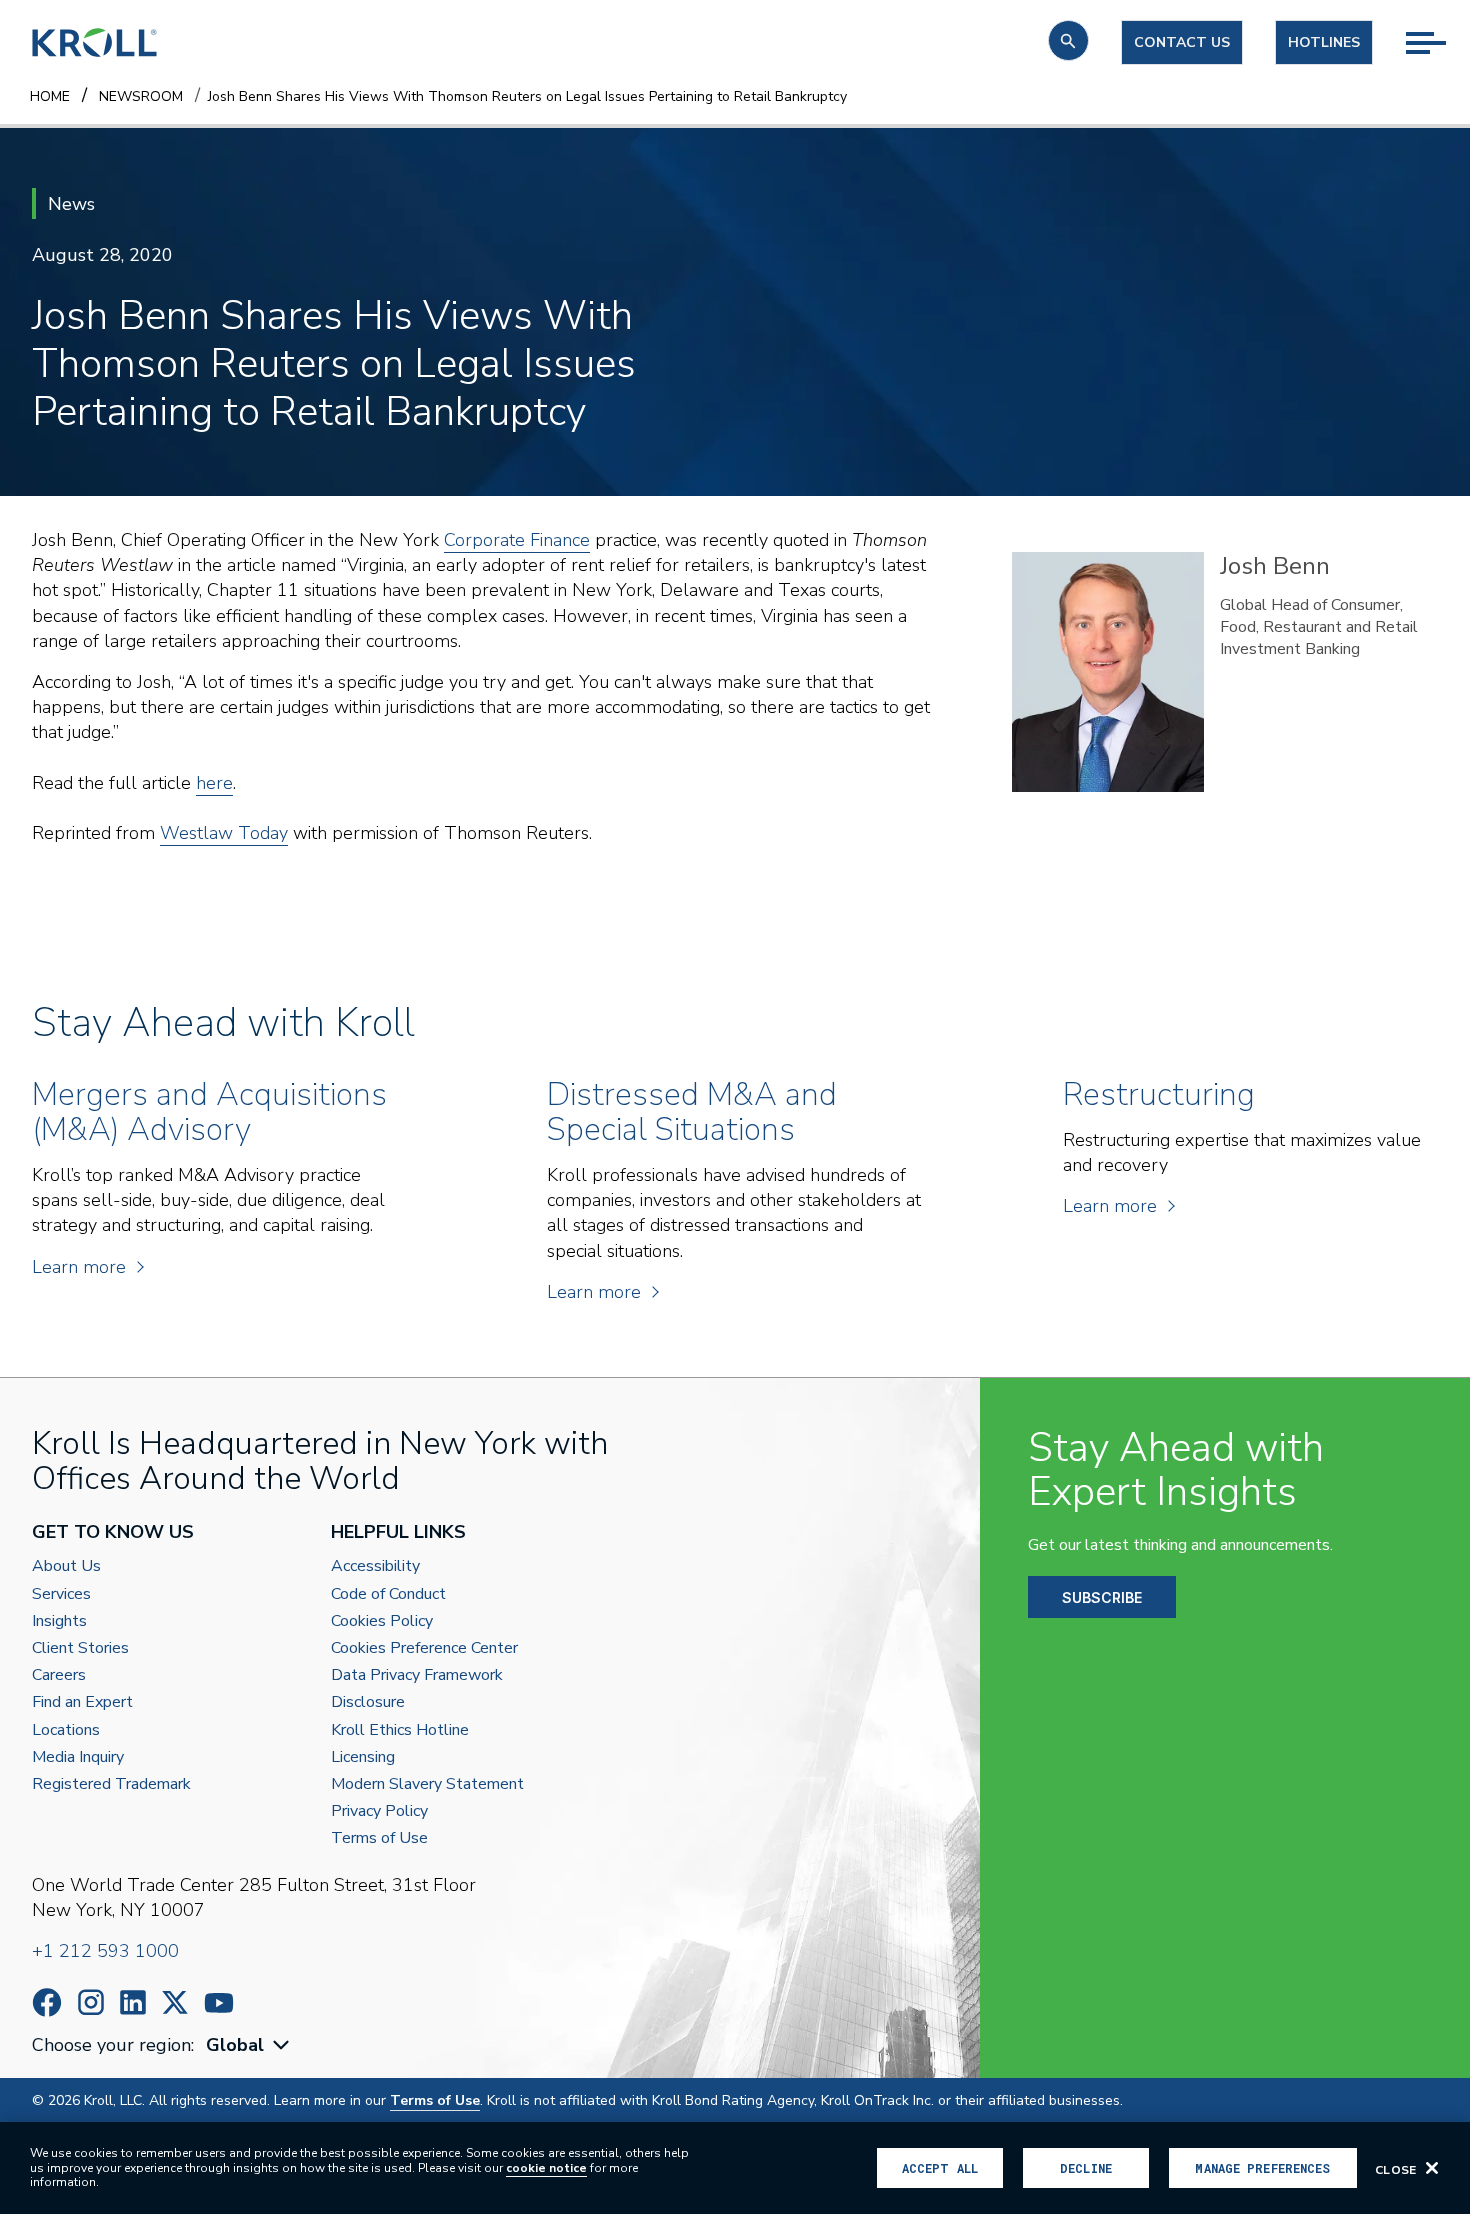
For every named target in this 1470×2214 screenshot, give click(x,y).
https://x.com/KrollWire (175, 2002)
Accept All (940, 2168)
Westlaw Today (224, 833)
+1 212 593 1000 (105, 1951)
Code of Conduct (388, 1594)
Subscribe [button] (1102, 1597)
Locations (66, 1730)
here (214, 783)
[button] (1068, 40)
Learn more (79, 1267)
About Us (66, 1566)
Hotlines (1324, 42)
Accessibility (375, 1566)
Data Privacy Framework (417, 1675)
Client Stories (80, 1648)
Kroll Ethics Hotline (400, 1730)
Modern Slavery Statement (427, 1784)
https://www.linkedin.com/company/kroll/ (133, 2002)
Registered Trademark (111, 1784)
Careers (59, 1675)
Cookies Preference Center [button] (424, 1648)
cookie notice (546, 2168)
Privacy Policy (379, 1811)
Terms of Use (379, 1838)
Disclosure (368, 1702)
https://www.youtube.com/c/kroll (219, 2003)
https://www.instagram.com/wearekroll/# (91, 2002)
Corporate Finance (517, 540)
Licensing (363, 1757)
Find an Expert (82, 1702)
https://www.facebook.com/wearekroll (47, 2002)
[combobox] (250, 2045)
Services (61, 1594)
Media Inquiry (78, 1757)
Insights (59, 1621)
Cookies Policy (382, 1621)
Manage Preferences (1262, 2168)
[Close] (1432, 2168)
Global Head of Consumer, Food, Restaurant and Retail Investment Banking (1319, 627)
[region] (735, 2168)
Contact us (1182, 42)
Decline (1086, 2168)
